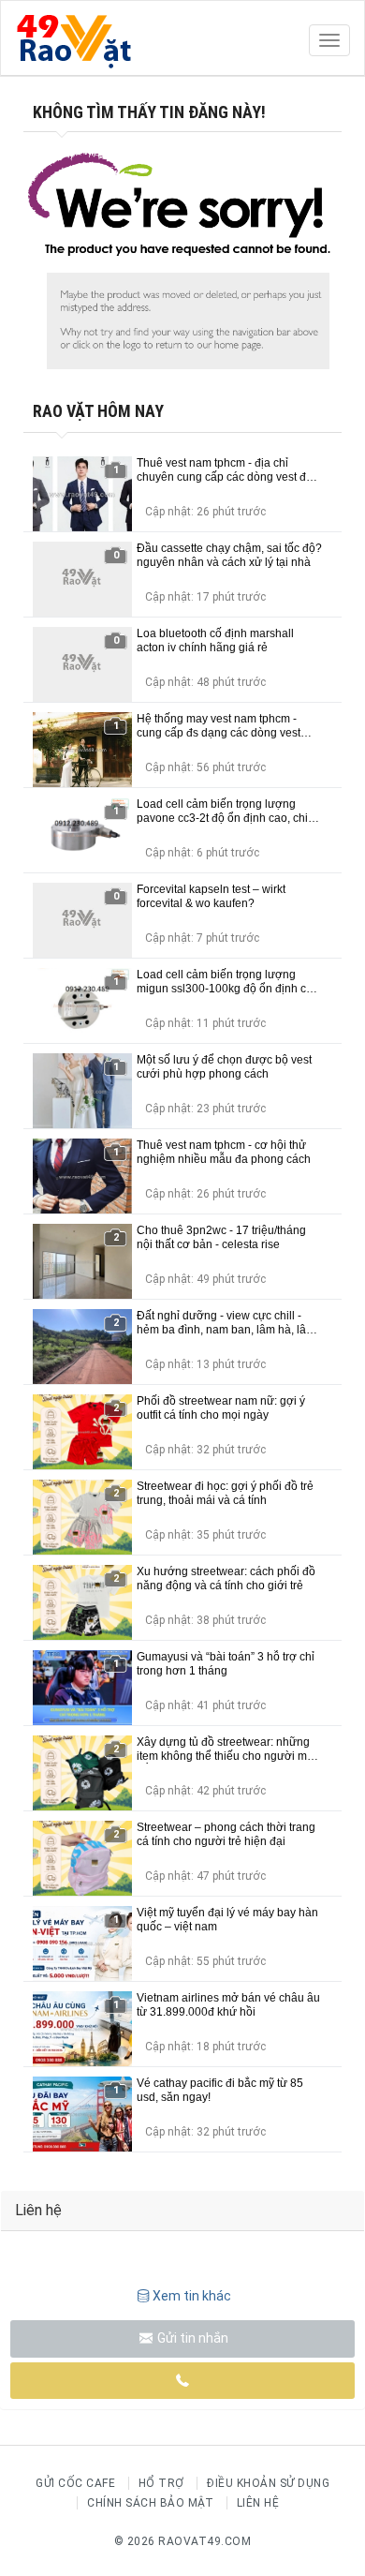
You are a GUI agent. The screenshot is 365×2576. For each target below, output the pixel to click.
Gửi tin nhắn (191, 2338)
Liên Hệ (258, 2503)
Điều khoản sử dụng (268, 2483)
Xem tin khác (192, 2296)
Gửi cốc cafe (75, 2483)
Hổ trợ (161, 2483)
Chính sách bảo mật (150, 2503)
